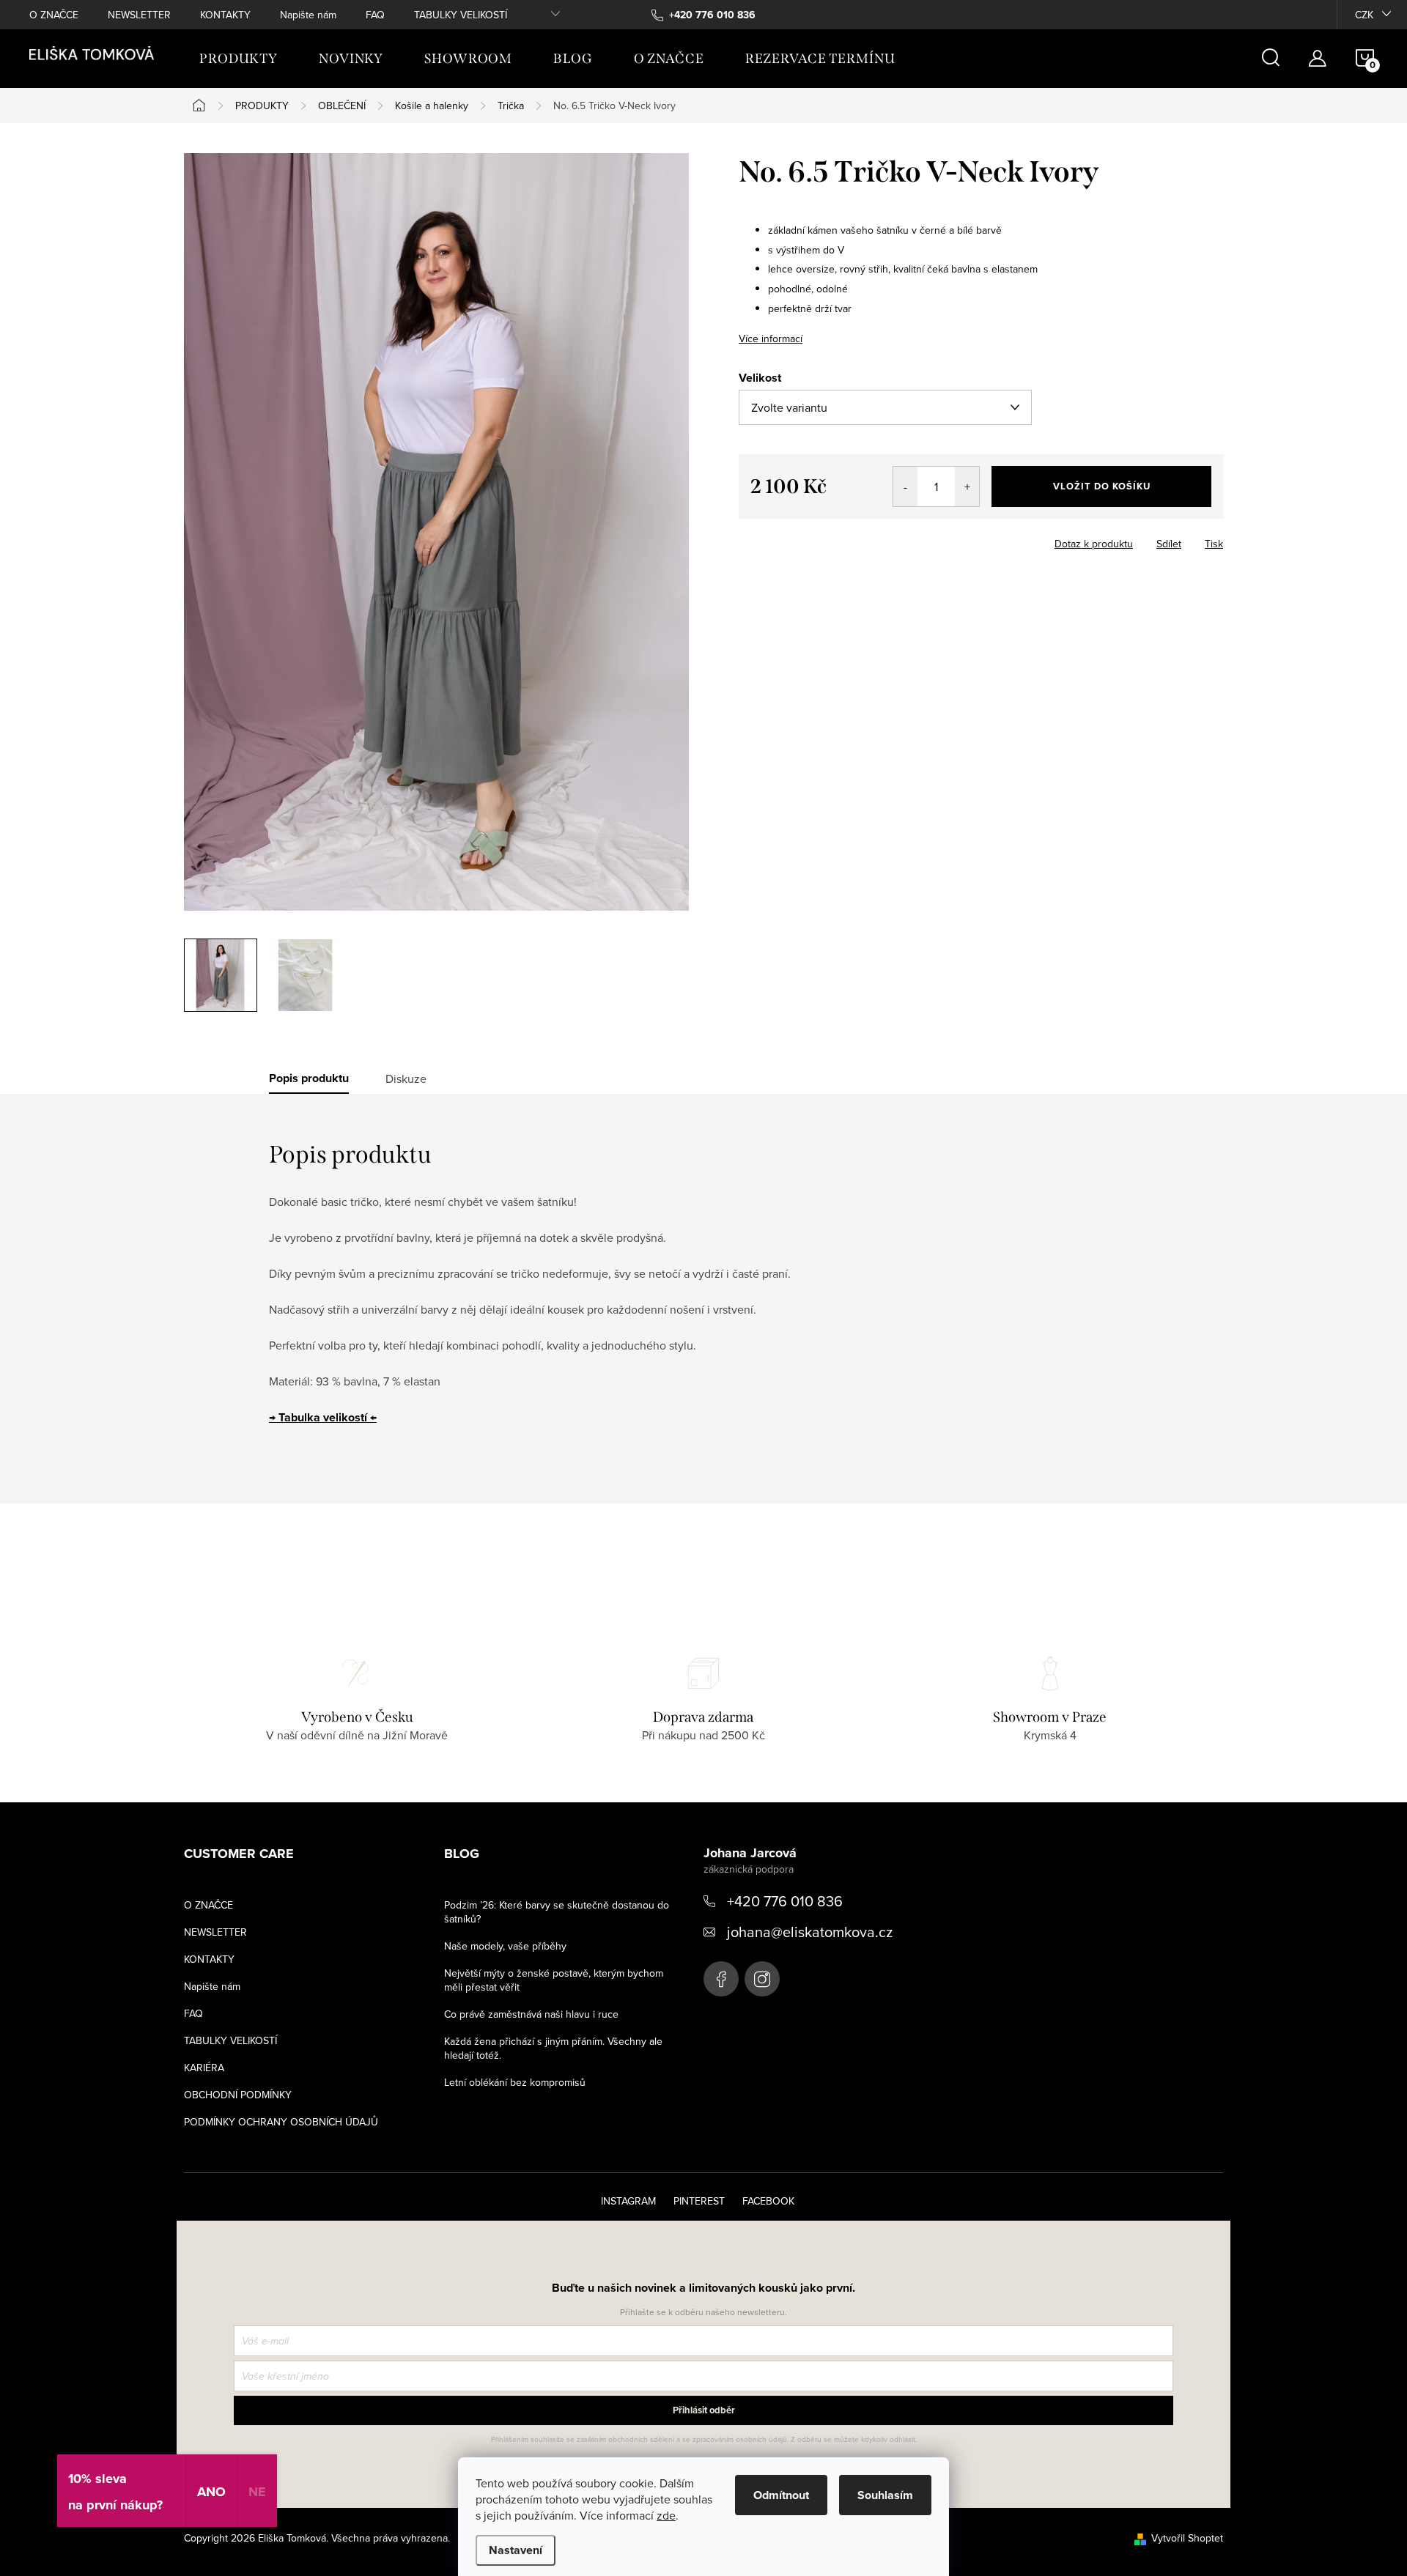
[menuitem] (239, 59)
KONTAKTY (225, 15)
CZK (1364, 15)
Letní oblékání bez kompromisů (515, 2082)
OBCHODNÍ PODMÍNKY (238, 2095)
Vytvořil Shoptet (1187, 2538)
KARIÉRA (204, 2068)
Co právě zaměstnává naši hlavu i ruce (531, 2014)
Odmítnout (781, 2495)
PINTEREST (699, 2201)
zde (666, 2515)
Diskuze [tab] (406, 1078)
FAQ (375, 15)
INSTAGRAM (628, 2201)
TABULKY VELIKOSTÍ (461, 15)
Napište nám (308, 15)
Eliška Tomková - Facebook (721, 1979)
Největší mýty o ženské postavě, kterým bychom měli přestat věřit (554, 1980)
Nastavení (516, 2550)
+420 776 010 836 (785, 1901)
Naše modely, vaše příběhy (505, 1946)
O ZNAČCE (54, 15)
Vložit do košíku (1102, 486)
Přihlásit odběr (704, 2410)
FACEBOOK (768, 2201)
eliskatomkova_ (762, 1979)
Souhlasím (885, 2495)
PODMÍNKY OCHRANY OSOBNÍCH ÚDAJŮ (281, 2122)
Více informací (771, 338)
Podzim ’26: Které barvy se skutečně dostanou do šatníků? (557, 1912)
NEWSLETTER (139, 15)
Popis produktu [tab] (309, 1078)
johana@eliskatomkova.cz (810, 1932)
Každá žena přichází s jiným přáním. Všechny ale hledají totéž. (553, 2048)
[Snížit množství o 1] (905, 486)
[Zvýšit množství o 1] (967, 486)
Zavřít (768, 539)
